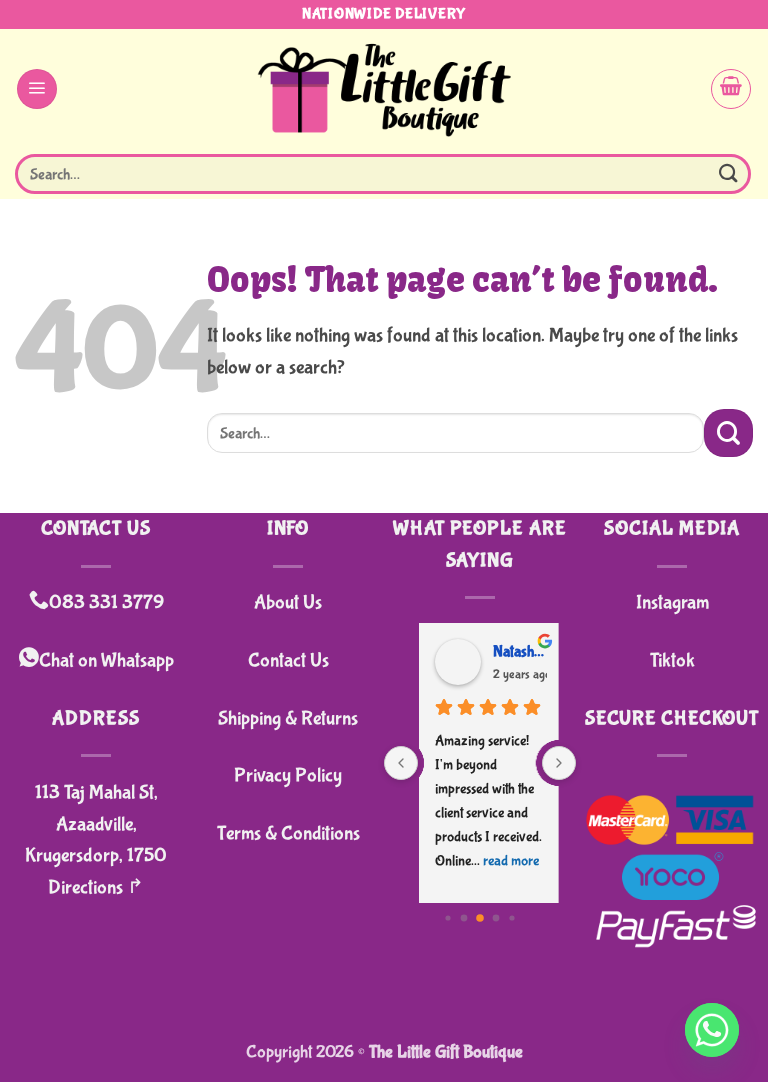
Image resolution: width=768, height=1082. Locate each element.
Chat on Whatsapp (106, 660)
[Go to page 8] (496, 918)
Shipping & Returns (288, 718)
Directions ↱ (96, 887)
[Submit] (729, 173)
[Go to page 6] (464, 918)
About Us (288, 602)
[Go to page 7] (480, 918)
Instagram (672, 602)
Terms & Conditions (288, 833)
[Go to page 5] (447, 918)
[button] (37, 89)
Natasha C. (509, 651)
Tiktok (672, 660)
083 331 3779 (106, 602)
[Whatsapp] (712, 1030)
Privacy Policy (288, 775)
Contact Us (288, 660)
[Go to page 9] (511, 918)
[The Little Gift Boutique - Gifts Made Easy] (384, 88)
